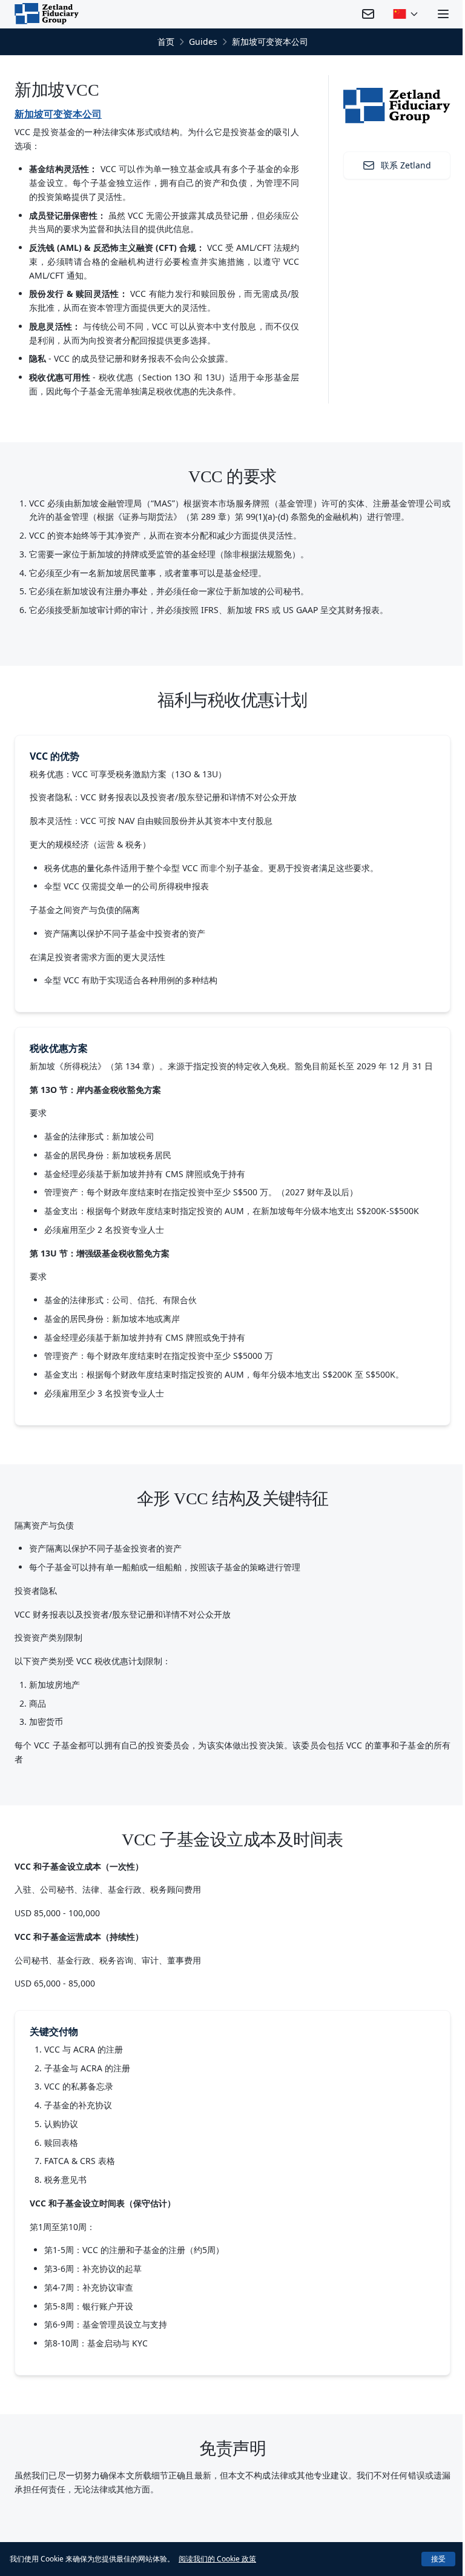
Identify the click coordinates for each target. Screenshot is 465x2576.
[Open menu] (443, 14)
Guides (203, 41)
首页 (166, 41)
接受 (438, 2559)
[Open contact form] (368, 14)
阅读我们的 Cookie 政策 (217, 2559)
